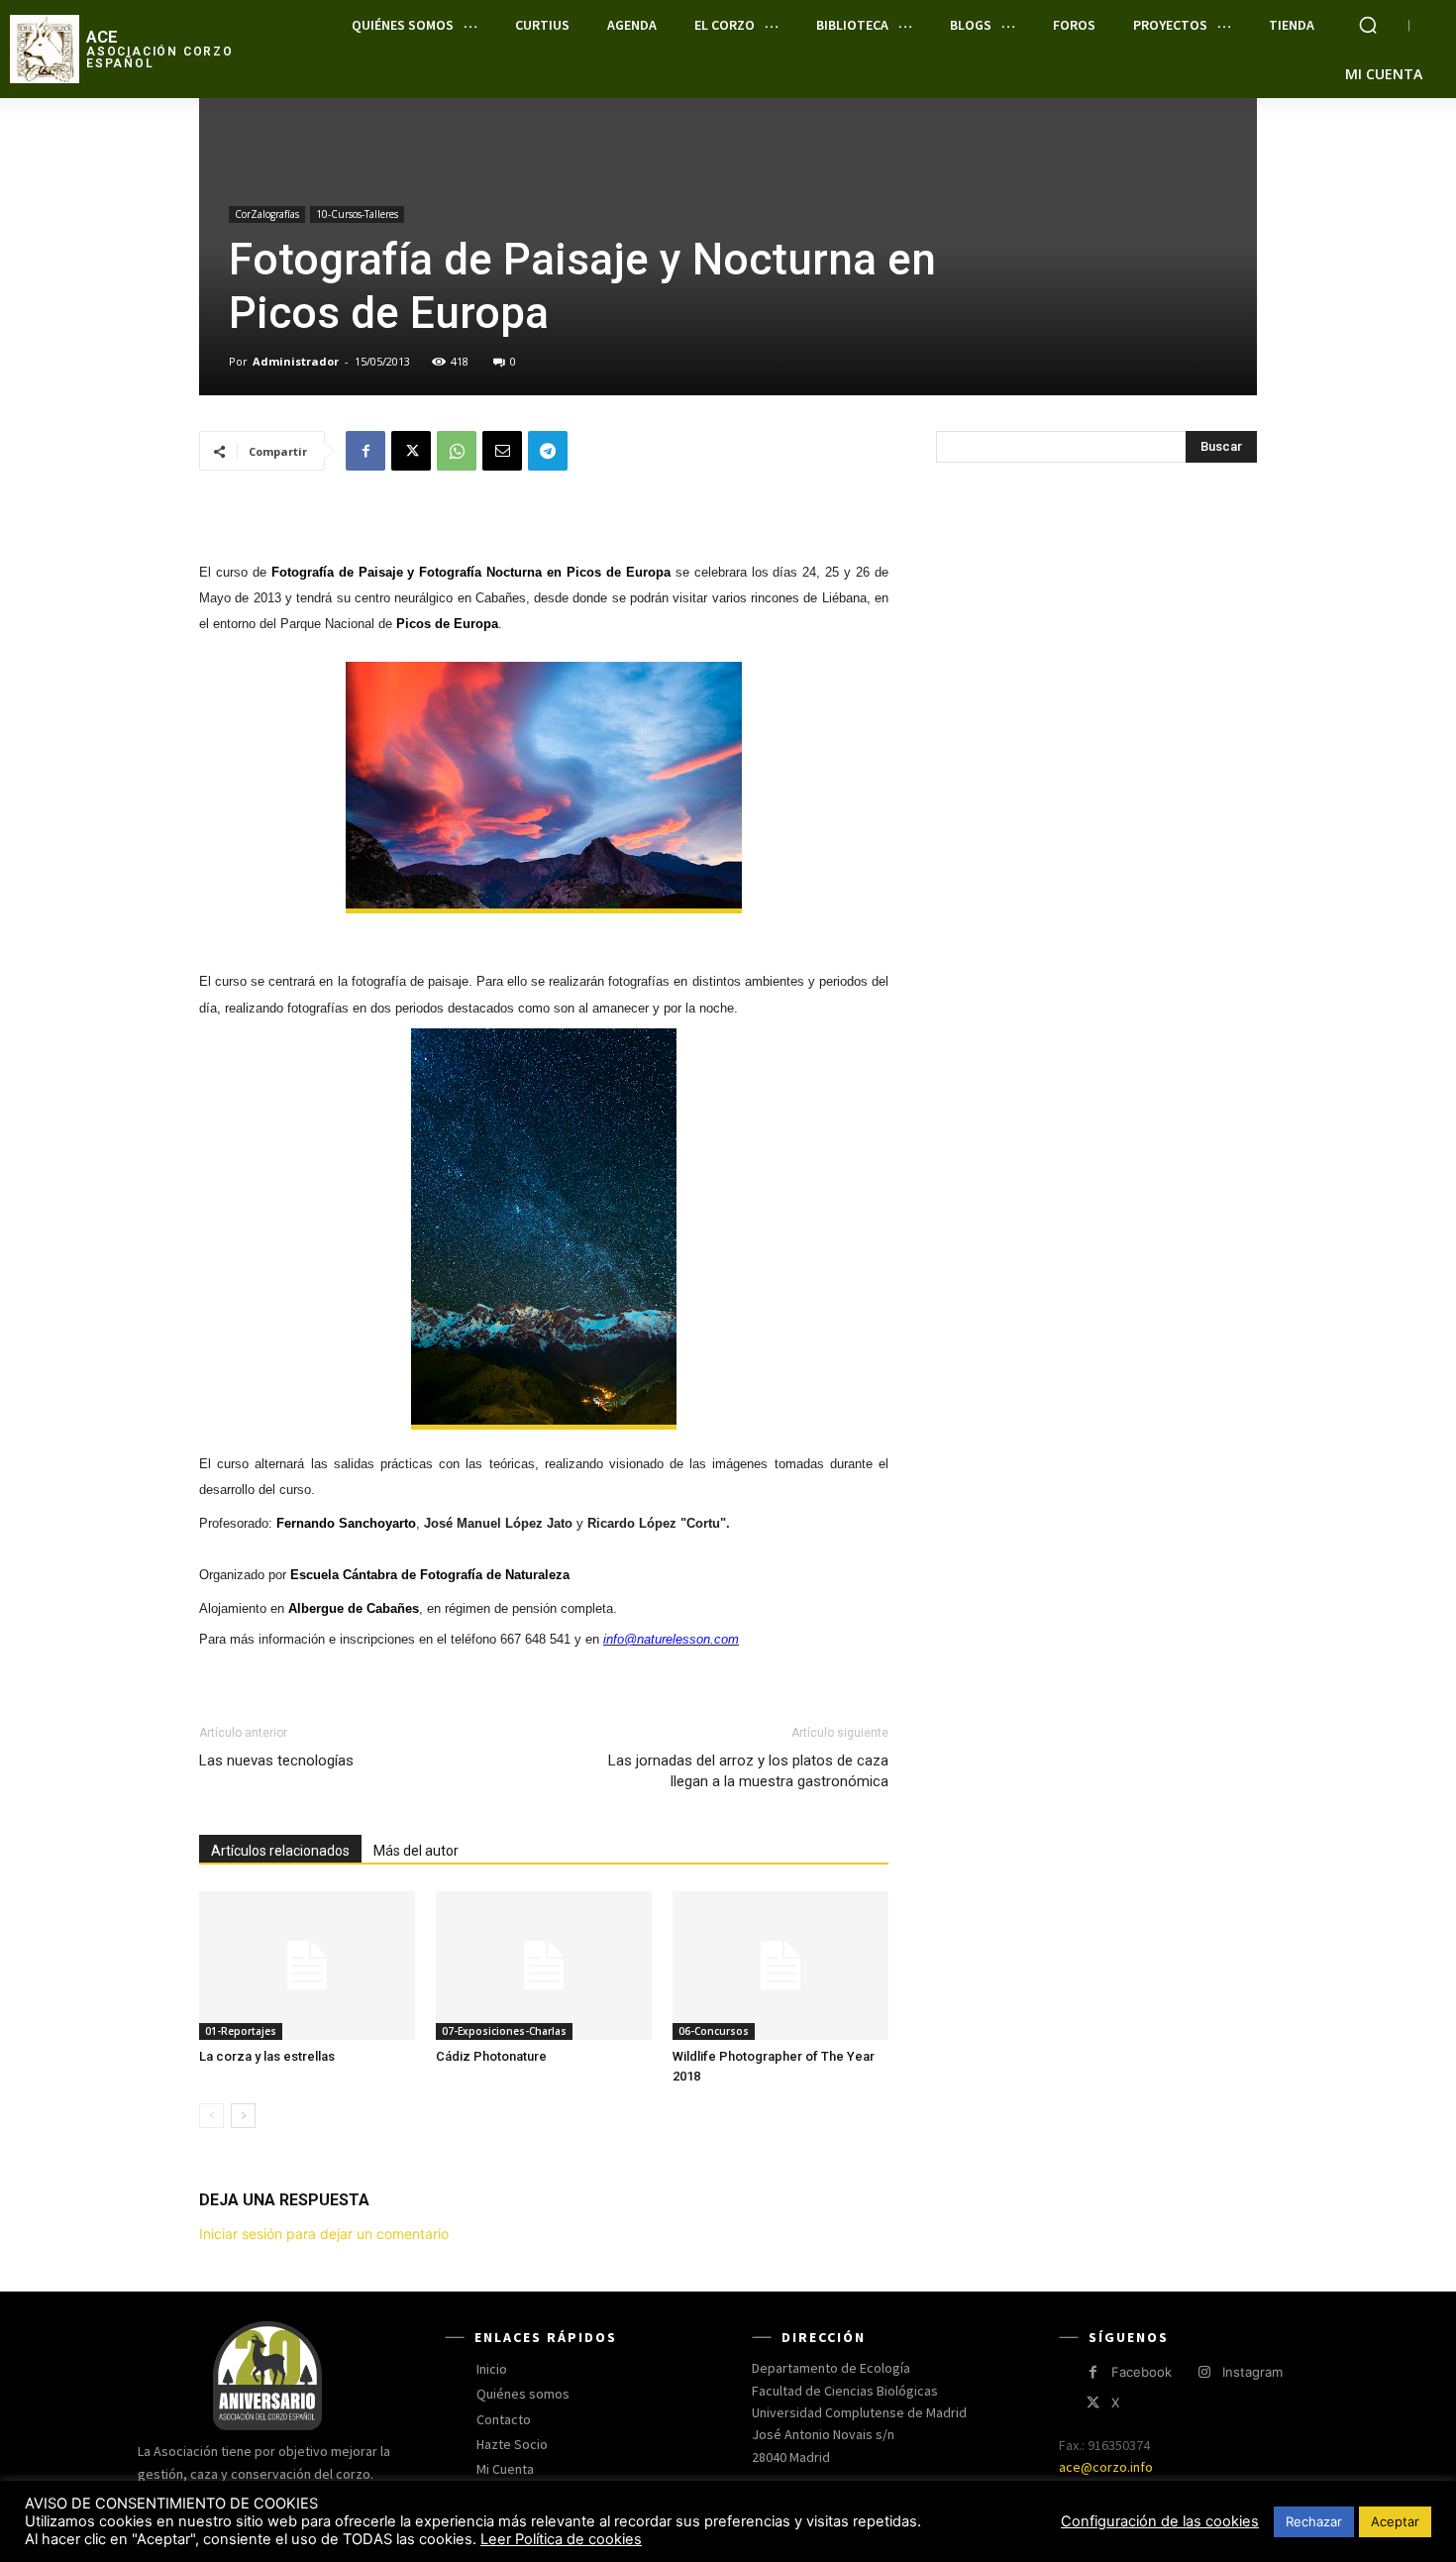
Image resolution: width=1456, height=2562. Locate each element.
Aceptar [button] (1395, 2521)
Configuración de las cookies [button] (1160, 2521)
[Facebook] (365, 451)
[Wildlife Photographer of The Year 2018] (780, 1966)
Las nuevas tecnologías (276, 1761)
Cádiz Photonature (491, 2056)
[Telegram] (548, 451)
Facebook (1142, 2372)
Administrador (296, 361)
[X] (411, 451)
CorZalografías (267, 214)
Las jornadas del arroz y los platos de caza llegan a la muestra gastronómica (748, 1771)
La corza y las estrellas (267, 2056)
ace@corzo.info (1106, 2467)
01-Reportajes (241, 2031)
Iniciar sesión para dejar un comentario (324, 2234)
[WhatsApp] (457, 451)
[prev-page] (211, 2116)
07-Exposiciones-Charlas (504, 2031)
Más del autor (416, 1851)
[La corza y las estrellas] (307, 1966)
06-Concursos (714, 2031)
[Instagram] (1204, 2372)
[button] (1368, 25)
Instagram (1252, 2372)
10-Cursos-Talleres (357, 214)
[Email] (502, 451)
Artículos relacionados (280, 1851)
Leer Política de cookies (561, 2539)
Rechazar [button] (1314, 2521)
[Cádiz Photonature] (544, 1966)
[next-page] (243, 2116)
